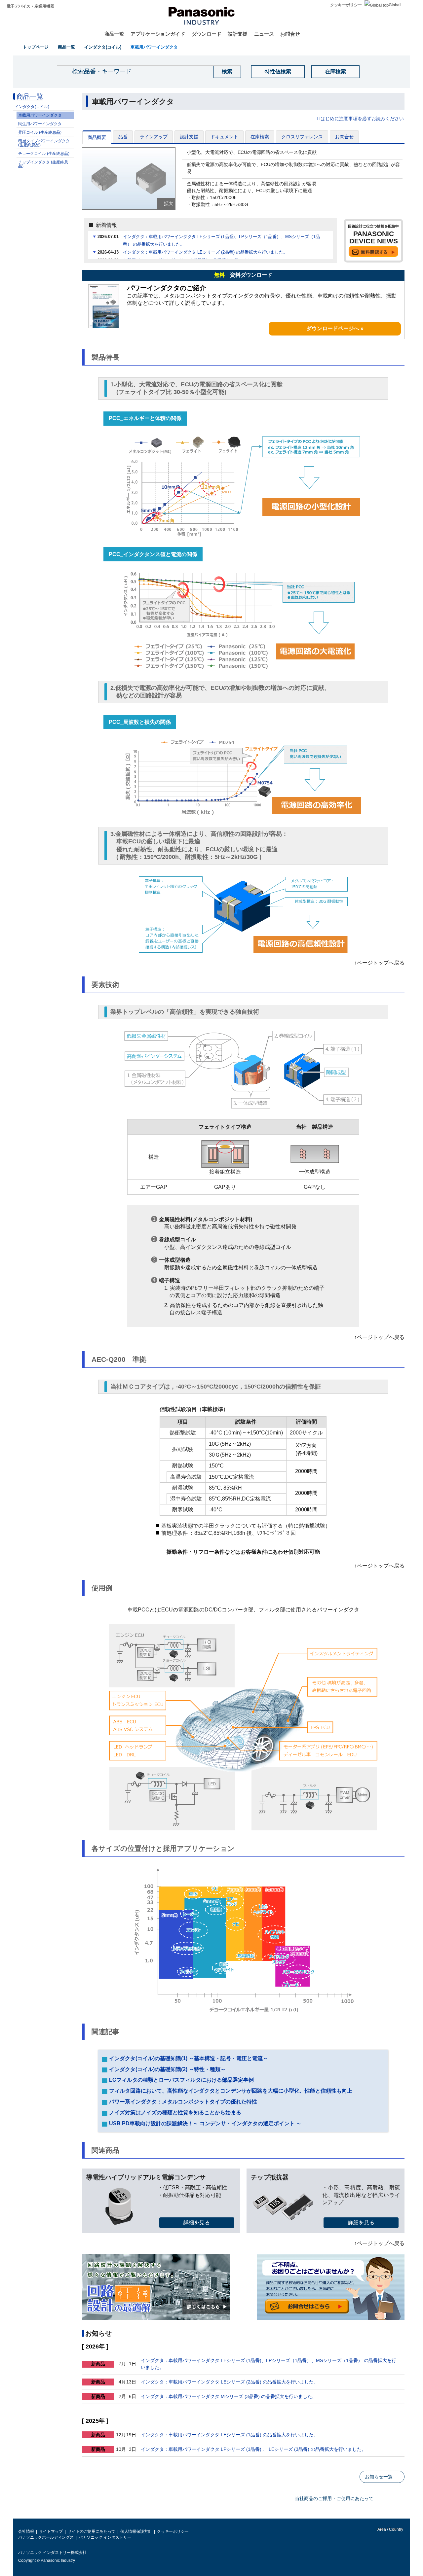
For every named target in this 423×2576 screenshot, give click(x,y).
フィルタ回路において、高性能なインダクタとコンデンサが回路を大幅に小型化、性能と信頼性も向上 (230, 2091)
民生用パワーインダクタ (40, 124)
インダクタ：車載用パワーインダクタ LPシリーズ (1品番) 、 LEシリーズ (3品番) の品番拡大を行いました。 (253, 2449)
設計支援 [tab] (189, 137)
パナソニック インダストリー (105, 2537)
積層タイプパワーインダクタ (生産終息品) (44, 143)
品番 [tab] (123, 137)
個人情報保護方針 (136, 2531)
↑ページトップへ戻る (379, 963)
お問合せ (290, 34)
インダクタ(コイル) (103, 47)
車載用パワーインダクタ (154, 47)
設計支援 (238, 34)
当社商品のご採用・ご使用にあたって (334, 2498)
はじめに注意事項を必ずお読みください (362, 119)
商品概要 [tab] (97, 137)
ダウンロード (207, 34)
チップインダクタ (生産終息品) (43, 164)
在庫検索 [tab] (260, 137)
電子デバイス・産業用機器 (30, 6)
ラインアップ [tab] (154, 137)
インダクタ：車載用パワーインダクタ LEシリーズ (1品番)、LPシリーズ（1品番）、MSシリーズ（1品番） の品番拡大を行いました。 (221, 240)
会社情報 (26, 2531)
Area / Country (390, 2529)
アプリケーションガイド (158, 34)
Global (395, 5)
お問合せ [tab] (344, 137)
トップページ (36, 47)
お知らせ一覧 (379, 2477)
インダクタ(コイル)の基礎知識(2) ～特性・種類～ (167, 2069)
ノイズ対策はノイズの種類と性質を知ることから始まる (174, 2113)
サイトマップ (51, 2531)
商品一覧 (114, 34)
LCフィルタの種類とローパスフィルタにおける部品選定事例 (181, 2080)
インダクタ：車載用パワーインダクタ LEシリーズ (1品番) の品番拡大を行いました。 (230, 2435)
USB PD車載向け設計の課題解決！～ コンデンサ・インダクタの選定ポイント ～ (205, 2123)
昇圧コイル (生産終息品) (40, 132)
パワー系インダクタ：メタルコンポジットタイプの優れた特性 (182, 2102)
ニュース (264, 34)
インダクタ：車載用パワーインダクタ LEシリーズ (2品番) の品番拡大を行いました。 (205, 252)
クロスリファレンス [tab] (302, 137)
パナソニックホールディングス (46, 2537)
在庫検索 (335, 71)
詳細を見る (197, 2223)
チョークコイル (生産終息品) (44, 154)
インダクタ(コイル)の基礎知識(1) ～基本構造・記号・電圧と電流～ (188, 2058)
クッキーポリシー (346, 5)
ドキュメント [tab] (224, 137)
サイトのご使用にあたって (92, 2531)
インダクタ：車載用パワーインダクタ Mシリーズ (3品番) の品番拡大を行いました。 (229, 2396)
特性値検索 (278, 71)
